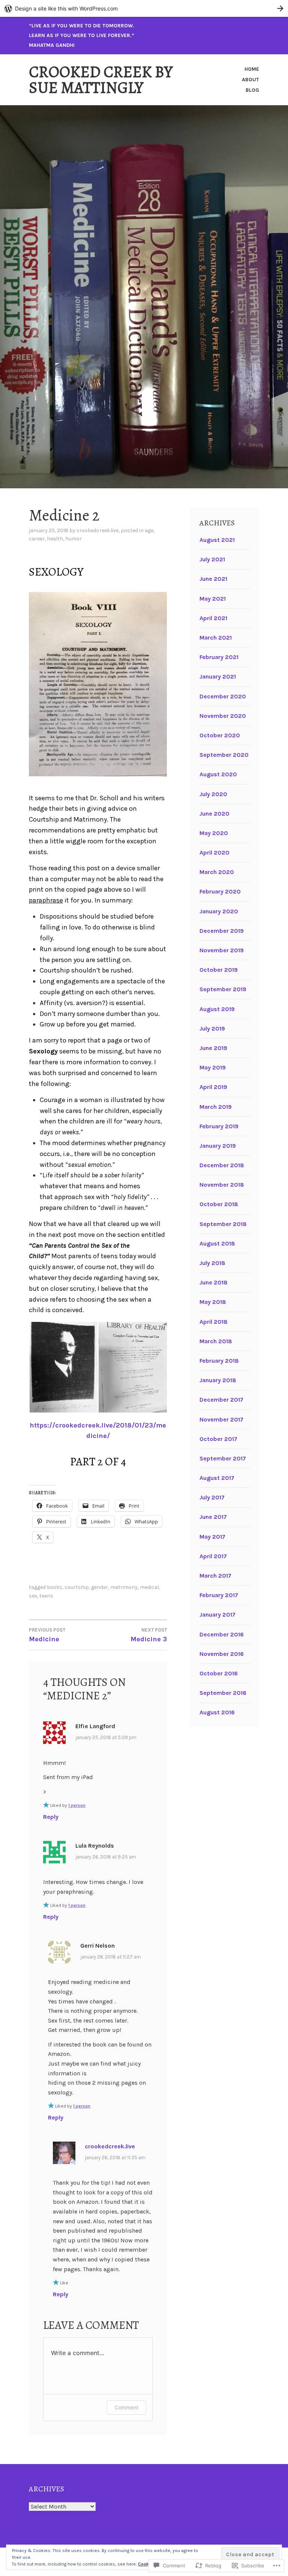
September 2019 (223, 989)
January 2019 (218, 1146)
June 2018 (214, 1282)
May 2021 (213, 599)
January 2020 (219, 911)
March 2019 (216, 1107)
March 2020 (217, 872)
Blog (252, 90)
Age (149, 530)
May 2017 (212, 1537)
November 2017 (221, 1419)
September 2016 (223, 1693)
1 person (77, 1805)
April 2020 (214, 852)
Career (37, 539)
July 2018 (212, 1263)
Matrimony (124, 1587)
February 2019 (219, 1126)
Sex (33, 1596)
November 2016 (222, 1654)
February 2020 (220, 891)
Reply (51, 1817)
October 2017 (218, 1439)
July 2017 (212, 1497)
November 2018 (222, 1185)
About (250, 80)
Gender (100, 1587)
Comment (127, 2407)
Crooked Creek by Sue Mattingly (101, 80)
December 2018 (222, 1165)
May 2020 (214, 833)
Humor (73, 539)
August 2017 (217, 1478)
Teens (46, 1596)
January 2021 (218, 676)
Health (55, 539)
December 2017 (221, 1400)
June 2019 (213, 1048)
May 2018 (213, 1302)
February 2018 (219, 1361)
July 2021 (212, 559)
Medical (149, 1587)
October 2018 (219, 1204)
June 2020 (214, 814)
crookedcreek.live (97, 530)
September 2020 (224, 755)
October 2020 (220, 735)
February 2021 (219, 657)
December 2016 (222, 1634)
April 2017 (213, 1556)
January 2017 (217, 1615)
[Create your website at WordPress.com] (144, 8)
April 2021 (213, 618)
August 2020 (218, 774)
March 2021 (216, 638)
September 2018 (223, 1224)
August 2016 (217, 1712)
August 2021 (217, 540)
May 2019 (213, 1067)
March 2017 (215, 1576)
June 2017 (213, 1517)
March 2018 (216, 1341)
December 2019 (222, 931)
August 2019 (217, 1009)
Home (252, 69)
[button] (63, 1367)
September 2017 (223, 1458)
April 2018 (214, 1322)
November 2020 (223, 716)
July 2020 (213, 794)
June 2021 (213, 579)
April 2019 (213, 1087)
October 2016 (219, 1673)
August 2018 (217, 1243)
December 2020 (223, 696)
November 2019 (222, 950)
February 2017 (219, 1595)
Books (55, 1587)
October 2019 (219, 970)
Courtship (77, 1587)
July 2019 (212, 1028)
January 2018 (218, 1380)
